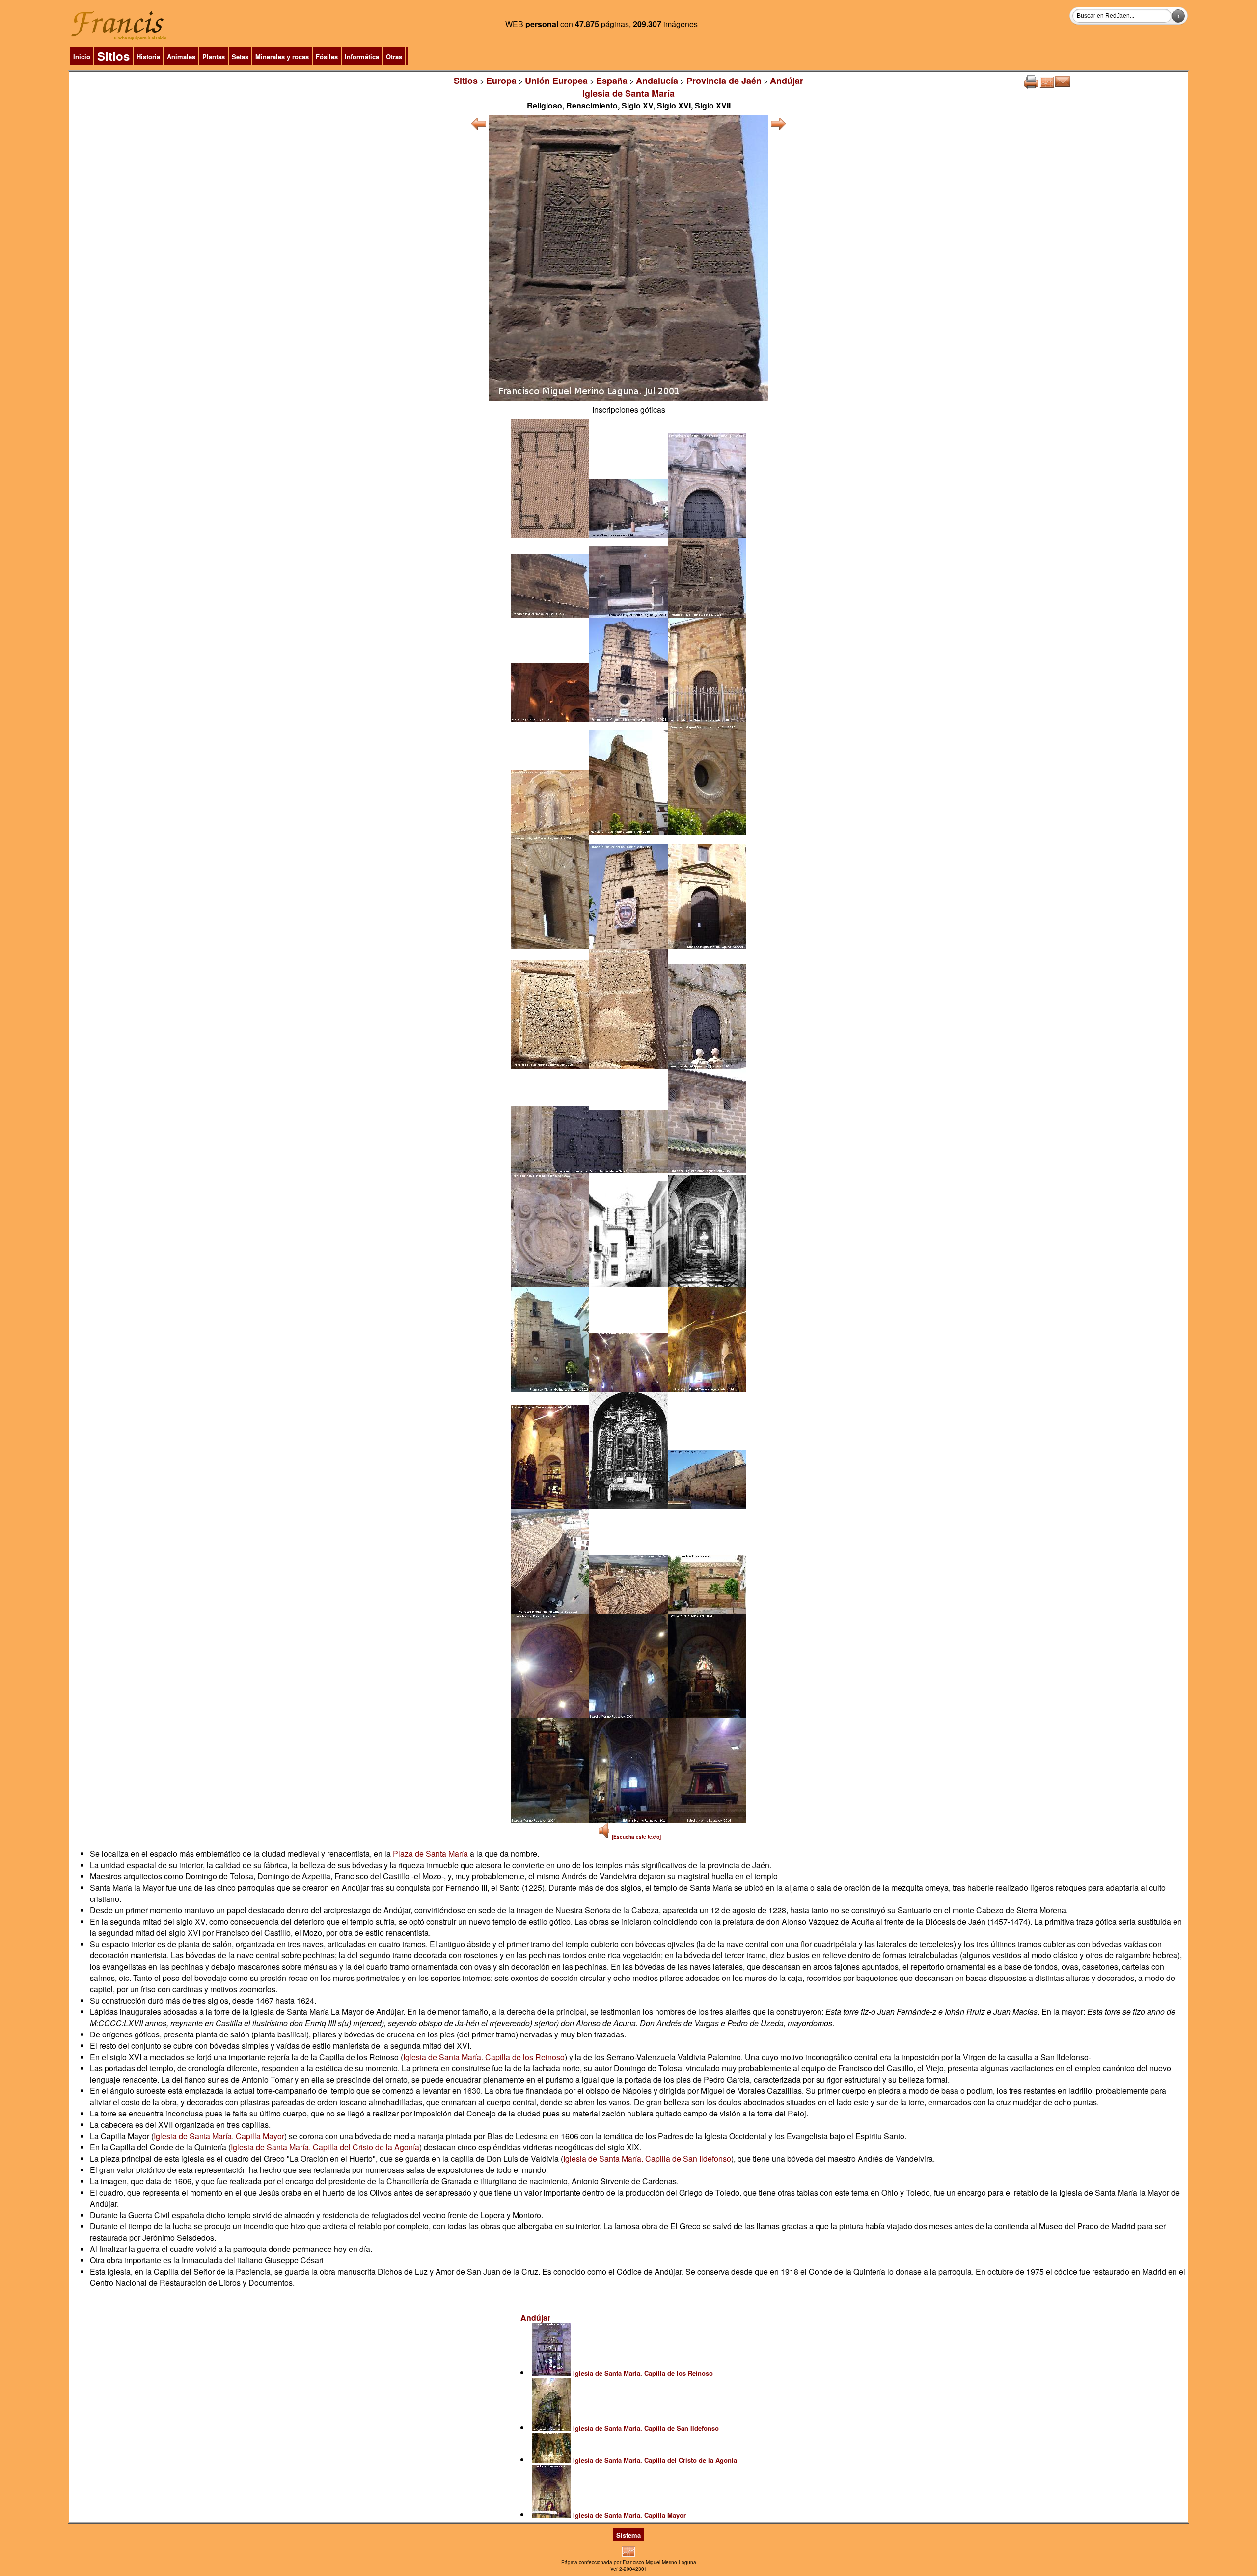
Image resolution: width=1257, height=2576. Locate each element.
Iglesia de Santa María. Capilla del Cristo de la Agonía (325, 2147)
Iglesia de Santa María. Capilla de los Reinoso (484, 2057)
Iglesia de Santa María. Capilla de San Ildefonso (647, 2158)
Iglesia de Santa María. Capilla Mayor (219, 2136)
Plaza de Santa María (430, 1854)
